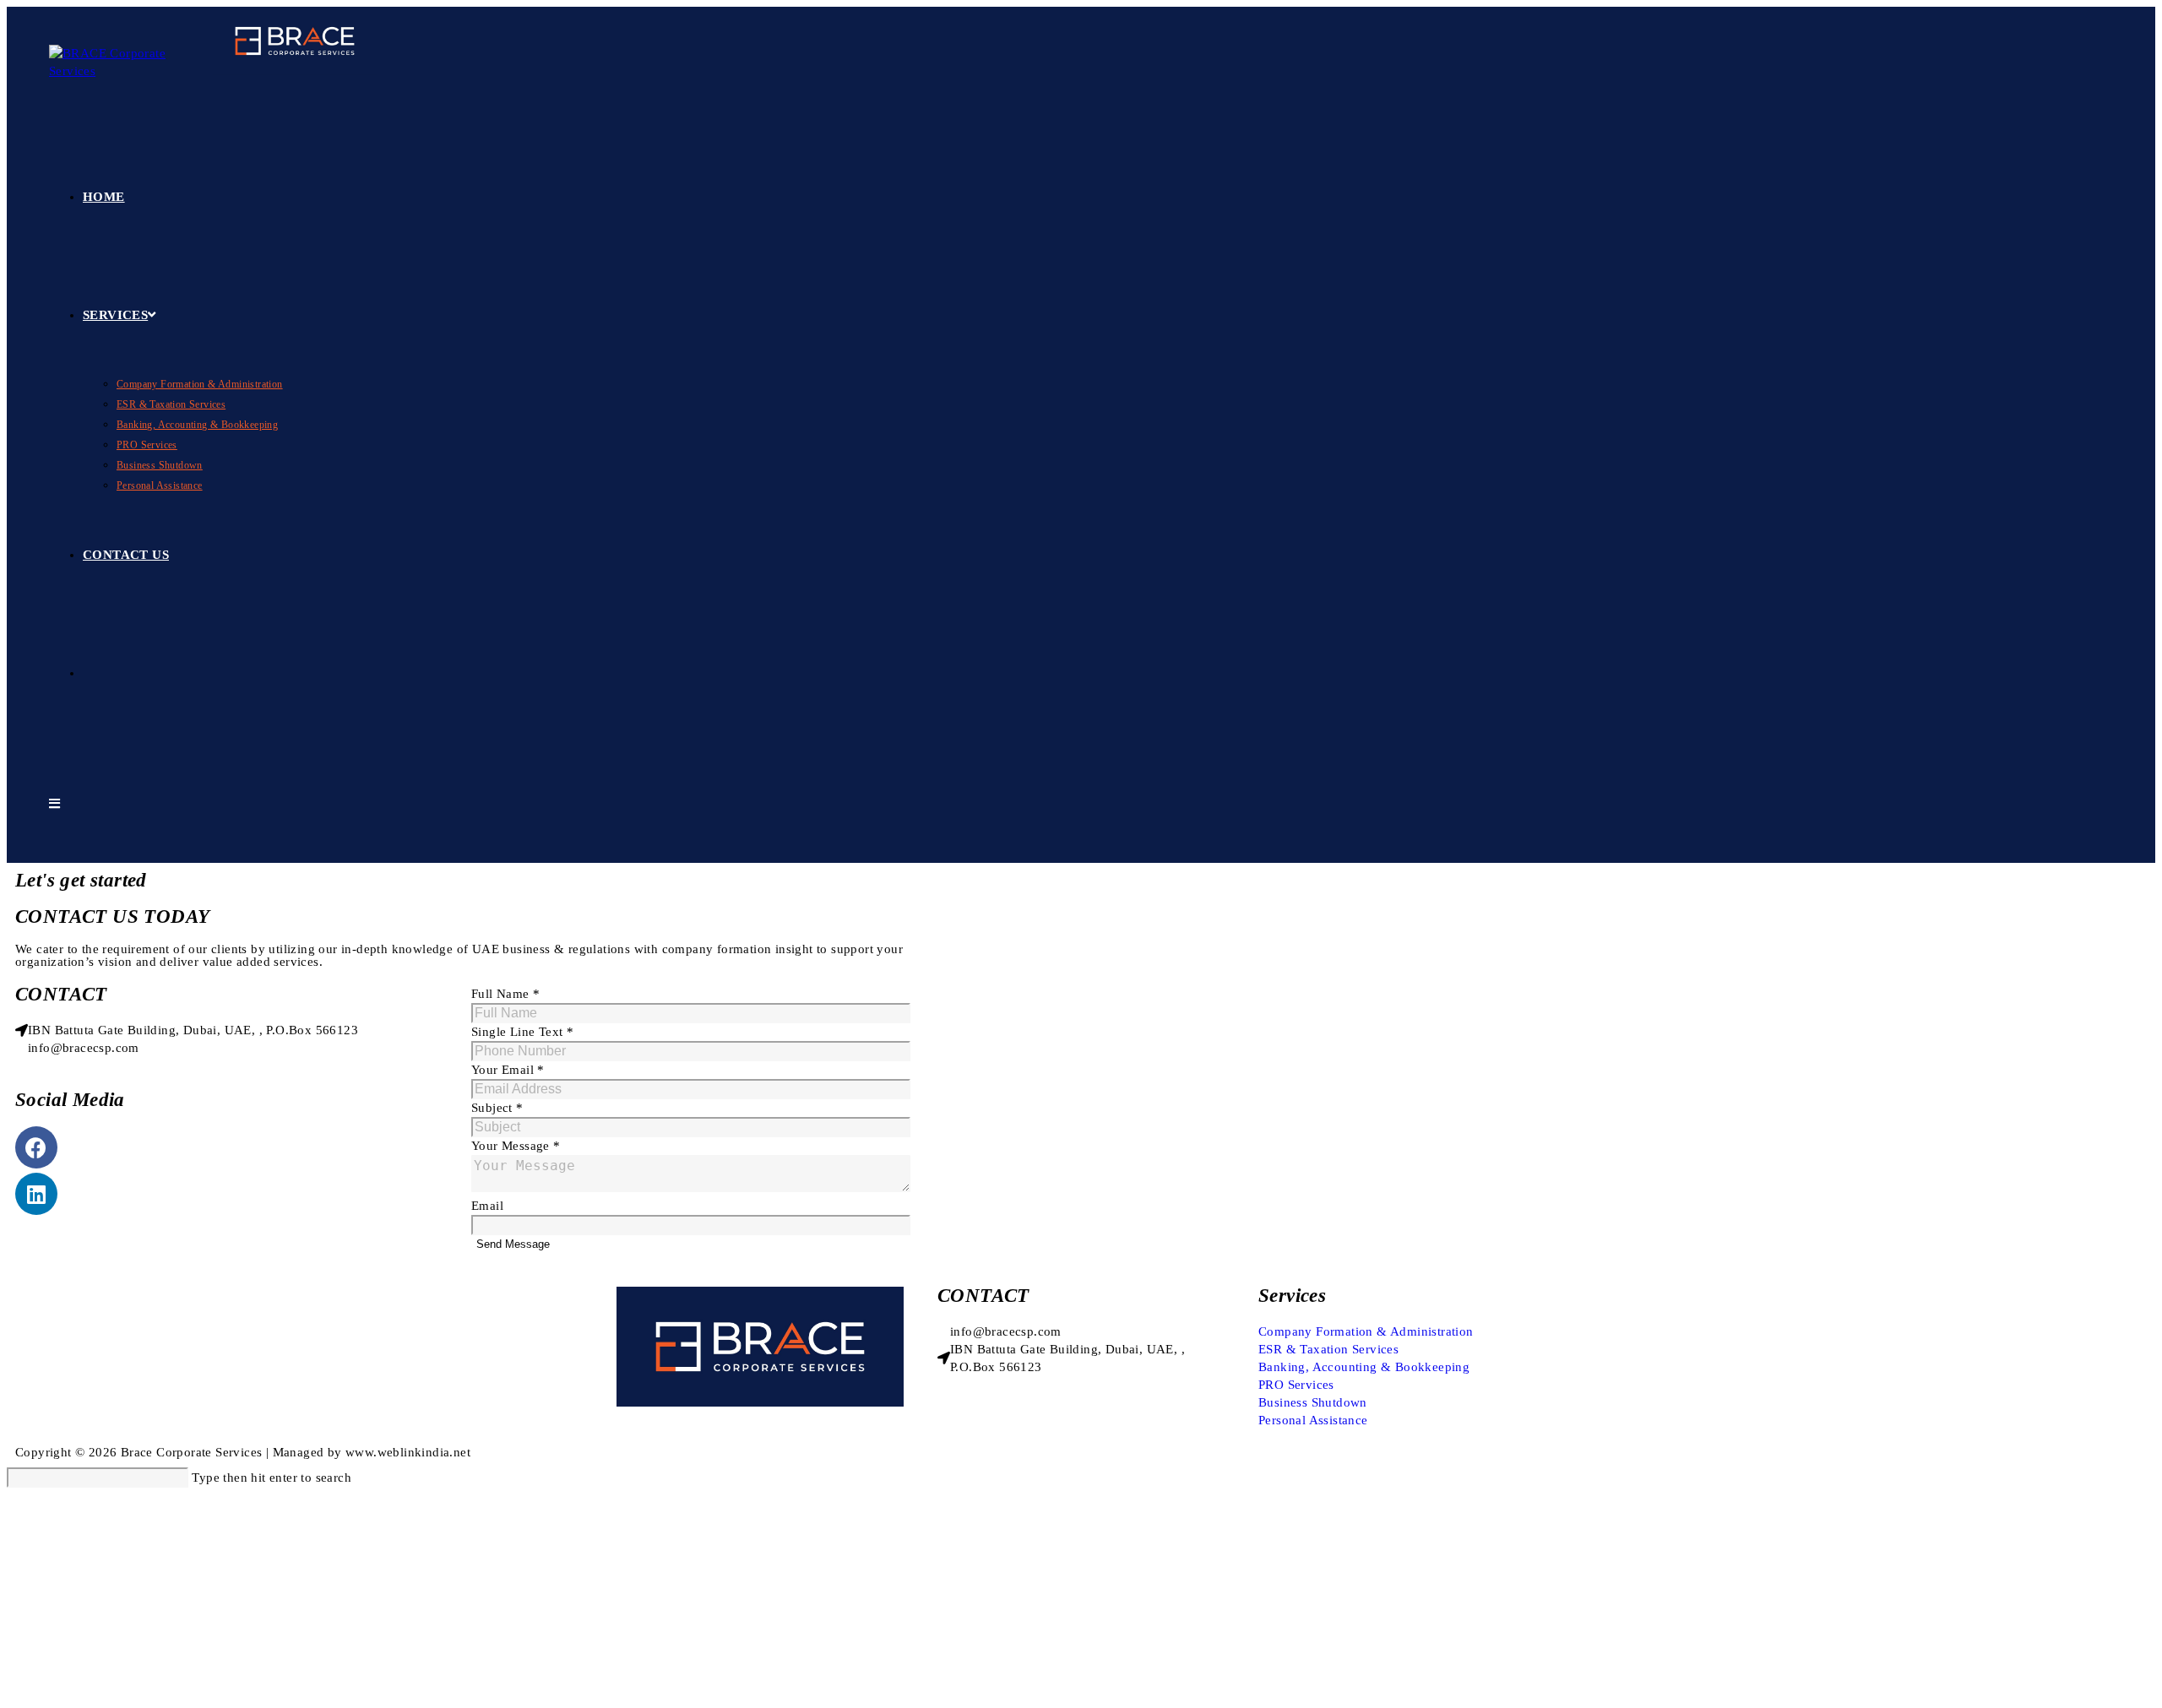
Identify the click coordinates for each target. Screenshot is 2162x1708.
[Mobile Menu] (54, 804)
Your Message (516, 1146)
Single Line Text (522, 1032)
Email (487, 1206)
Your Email (508, 1070)
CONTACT (983, 1296)
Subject (497, 1108)
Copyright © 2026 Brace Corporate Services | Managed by (180, 1452)
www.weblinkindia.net (408, 1452)
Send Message (513, 1244)
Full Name (505, 994)
